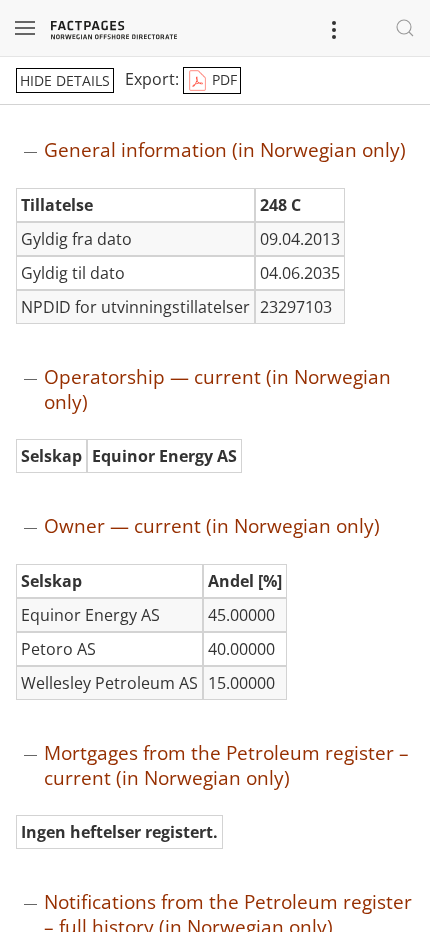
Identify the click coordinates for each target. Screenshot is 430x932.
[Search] (405, 28)
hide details (65, 80)
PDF (222, 79)
